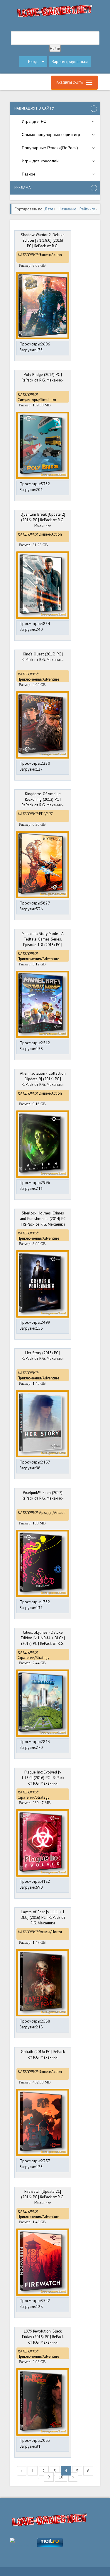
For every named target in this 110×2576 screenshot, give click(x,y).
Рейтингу (87, 209)
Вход (33, 62)
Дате (49, 209)
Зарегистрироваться (70, 62)
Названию (67, 209)
